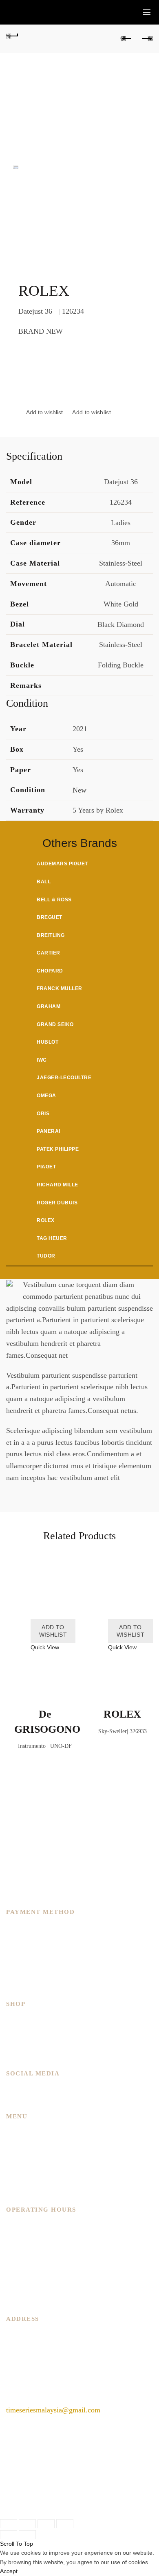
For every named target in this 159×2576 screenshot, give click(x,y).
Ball (44, 882)
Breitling (51, 935)
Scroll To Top (17, 2544)
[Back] (12, 35)
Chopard (50, 971)
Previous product (126, 39)
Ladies (16, 2032)
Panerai (49, 1131)
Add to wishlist (92, 412)
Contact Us (23, 2179)
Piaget (46, 1167)
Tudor (46, 1256)
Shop (14, 2167)
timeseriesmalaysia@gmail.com (53, 2410)
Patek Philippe (58, 1149)
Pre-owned (22, 2055)
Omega (46, 1096)
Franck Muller (60, 988)
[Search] (128, 12)
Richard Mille (57, 1185)
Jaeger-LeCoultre (64, 1078)
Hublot (47, 1042)
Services (19, 2156)
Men (13, 2020)
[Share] (27, 2524)
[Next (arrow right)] (27, 2535)
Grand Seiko (55, 1024)
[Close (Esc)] (9, 2524)
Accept (9, 2571)
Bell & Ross (54, 900)
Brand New (23, 2043)
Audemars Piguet (62, 864)
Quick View (45, 1647)
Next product (147, 39)
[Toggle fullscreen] (46, 2524)
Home (15, 2132)
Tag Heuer (52, 1238)
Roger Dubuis (57, 1203)
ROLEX (122, 1714)
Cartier (49, 953)
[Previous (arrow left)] (9, 2535)
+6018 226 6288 (30, 2390)
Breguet (50, 917)
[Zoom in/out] (65, 2524)
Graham (49, 1006)
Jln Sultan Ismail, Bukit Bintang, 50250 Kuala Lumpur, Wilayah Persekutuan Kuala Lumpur (60, 2358)
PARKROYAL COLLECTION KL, (60, 2335)
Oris (43, 1114)
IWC (42, 1060)
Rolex (46, 1220)
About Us (20, 2144)
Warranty (20, 2191)
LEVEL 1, (128, 2335)
